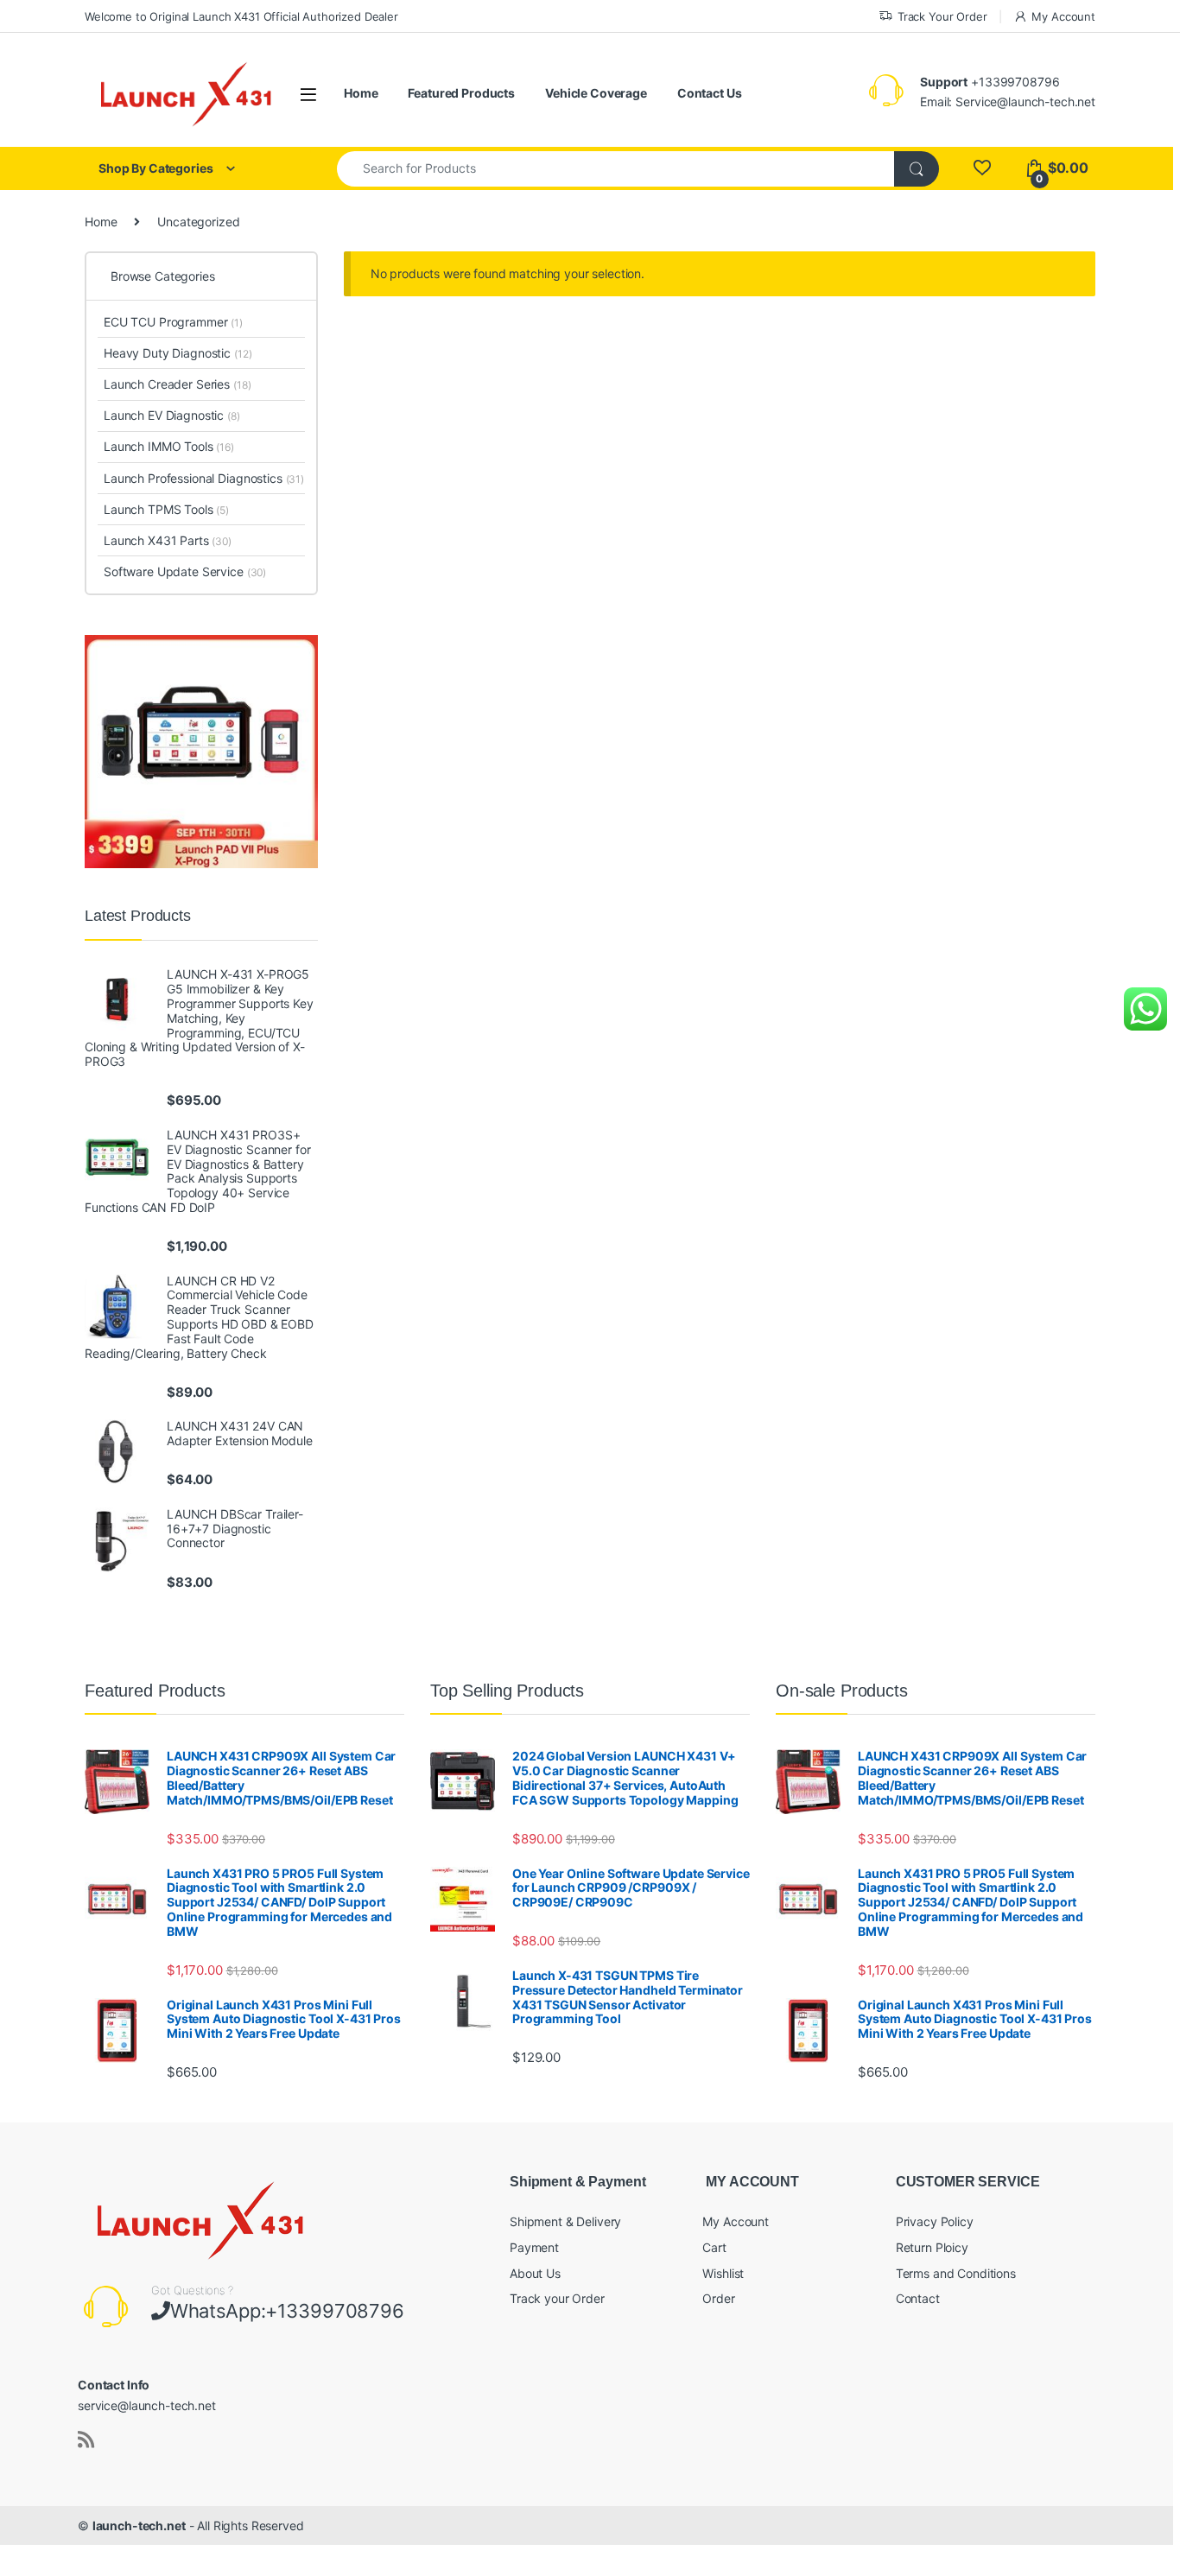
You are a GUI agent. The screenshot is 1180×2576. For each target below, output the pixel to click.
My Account (1063, 16)
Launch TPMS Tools (166, 509)
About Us (535, 2273)
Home (361, 93)
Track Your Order (942, 16)
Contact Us (710, 93)
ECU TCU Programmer (173, 322)
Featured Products (461, 93)
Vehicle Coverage (596, 93)
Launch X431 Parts (168, 540)
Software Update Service (185, 571)
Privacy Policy (935, 2221)
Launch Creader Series (177, 384)
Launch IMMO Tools (169, 446)
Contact (918, 2298)
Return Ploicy (932, 2247)
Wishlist (723, 2273)
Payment (534, 2247)
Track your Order (557, 2298)
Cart (714, 2247)
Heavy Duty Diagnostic (178, 353)
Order (718, 2298)
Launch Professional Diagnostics (204, 478)
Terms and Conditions (956, 2273)
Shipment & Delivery (565, 2221)
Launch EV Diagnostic (172, 415)
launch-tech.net (139, 2525)
